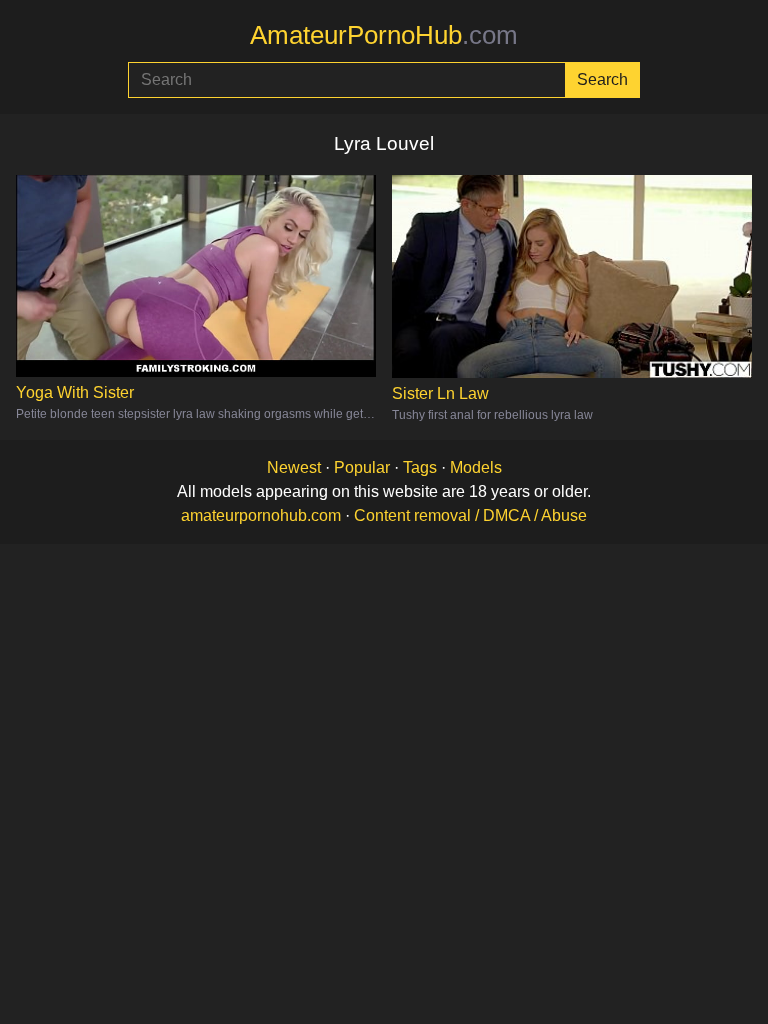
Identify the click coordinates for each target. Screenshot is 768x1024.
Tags (420, 467)
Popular (362, 467)
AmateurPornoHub (384, 35)
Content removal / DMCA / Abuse (470, 515)
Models (476, 467)
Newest (294, 467)
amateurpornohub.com (261, 515)
